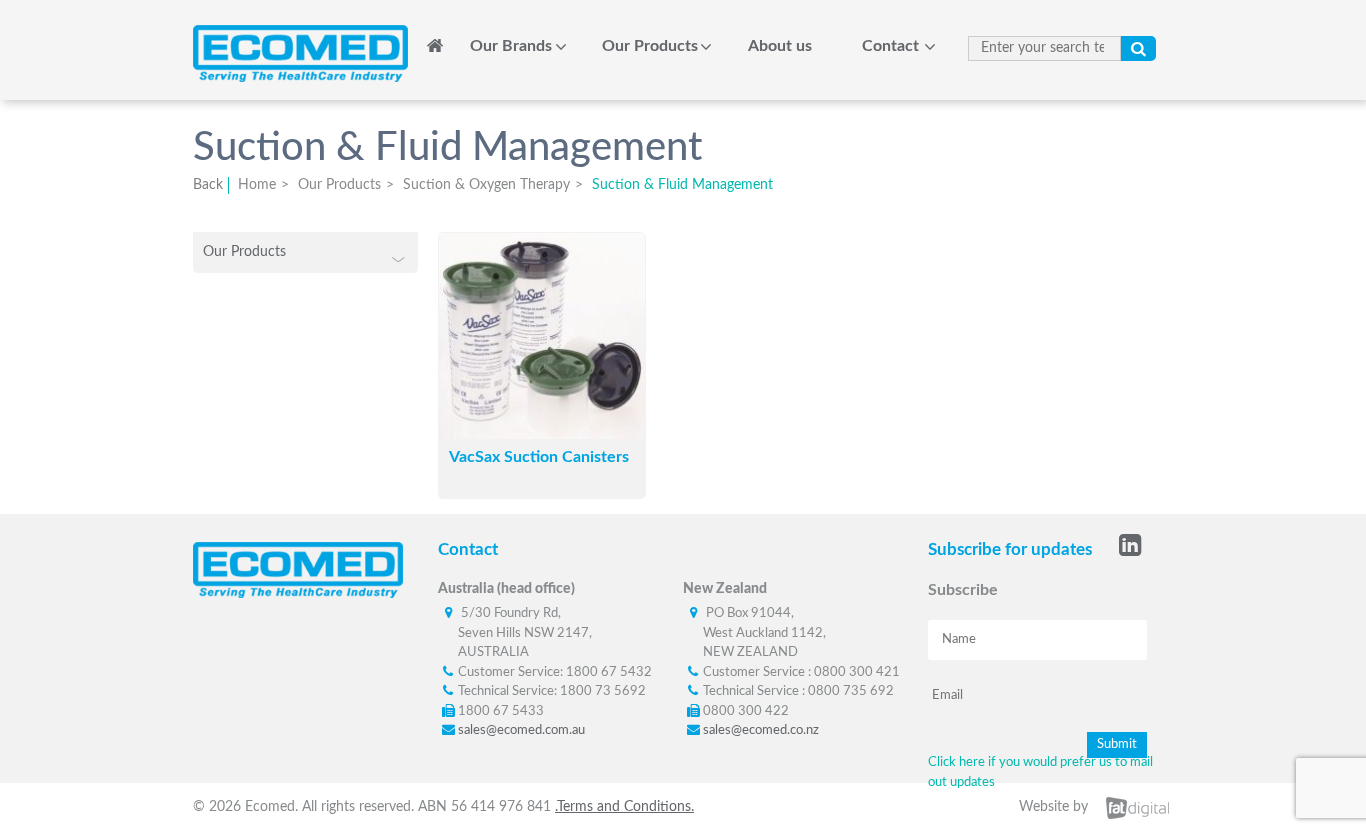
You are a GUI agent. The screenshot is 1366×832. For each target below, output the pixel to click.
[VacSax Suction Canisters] (542, 434)
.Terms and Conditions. (624, 807)
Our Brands (511, 46)
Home (435, 45)
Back (208, 185)
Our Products (650, 46)
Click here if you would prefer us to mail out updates (1040, 772)
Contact (890, 46)
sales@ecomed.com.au (521, 730)
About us (780, 46)
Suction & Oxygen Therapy (486, 185)
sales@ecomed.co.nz (761, 730)
